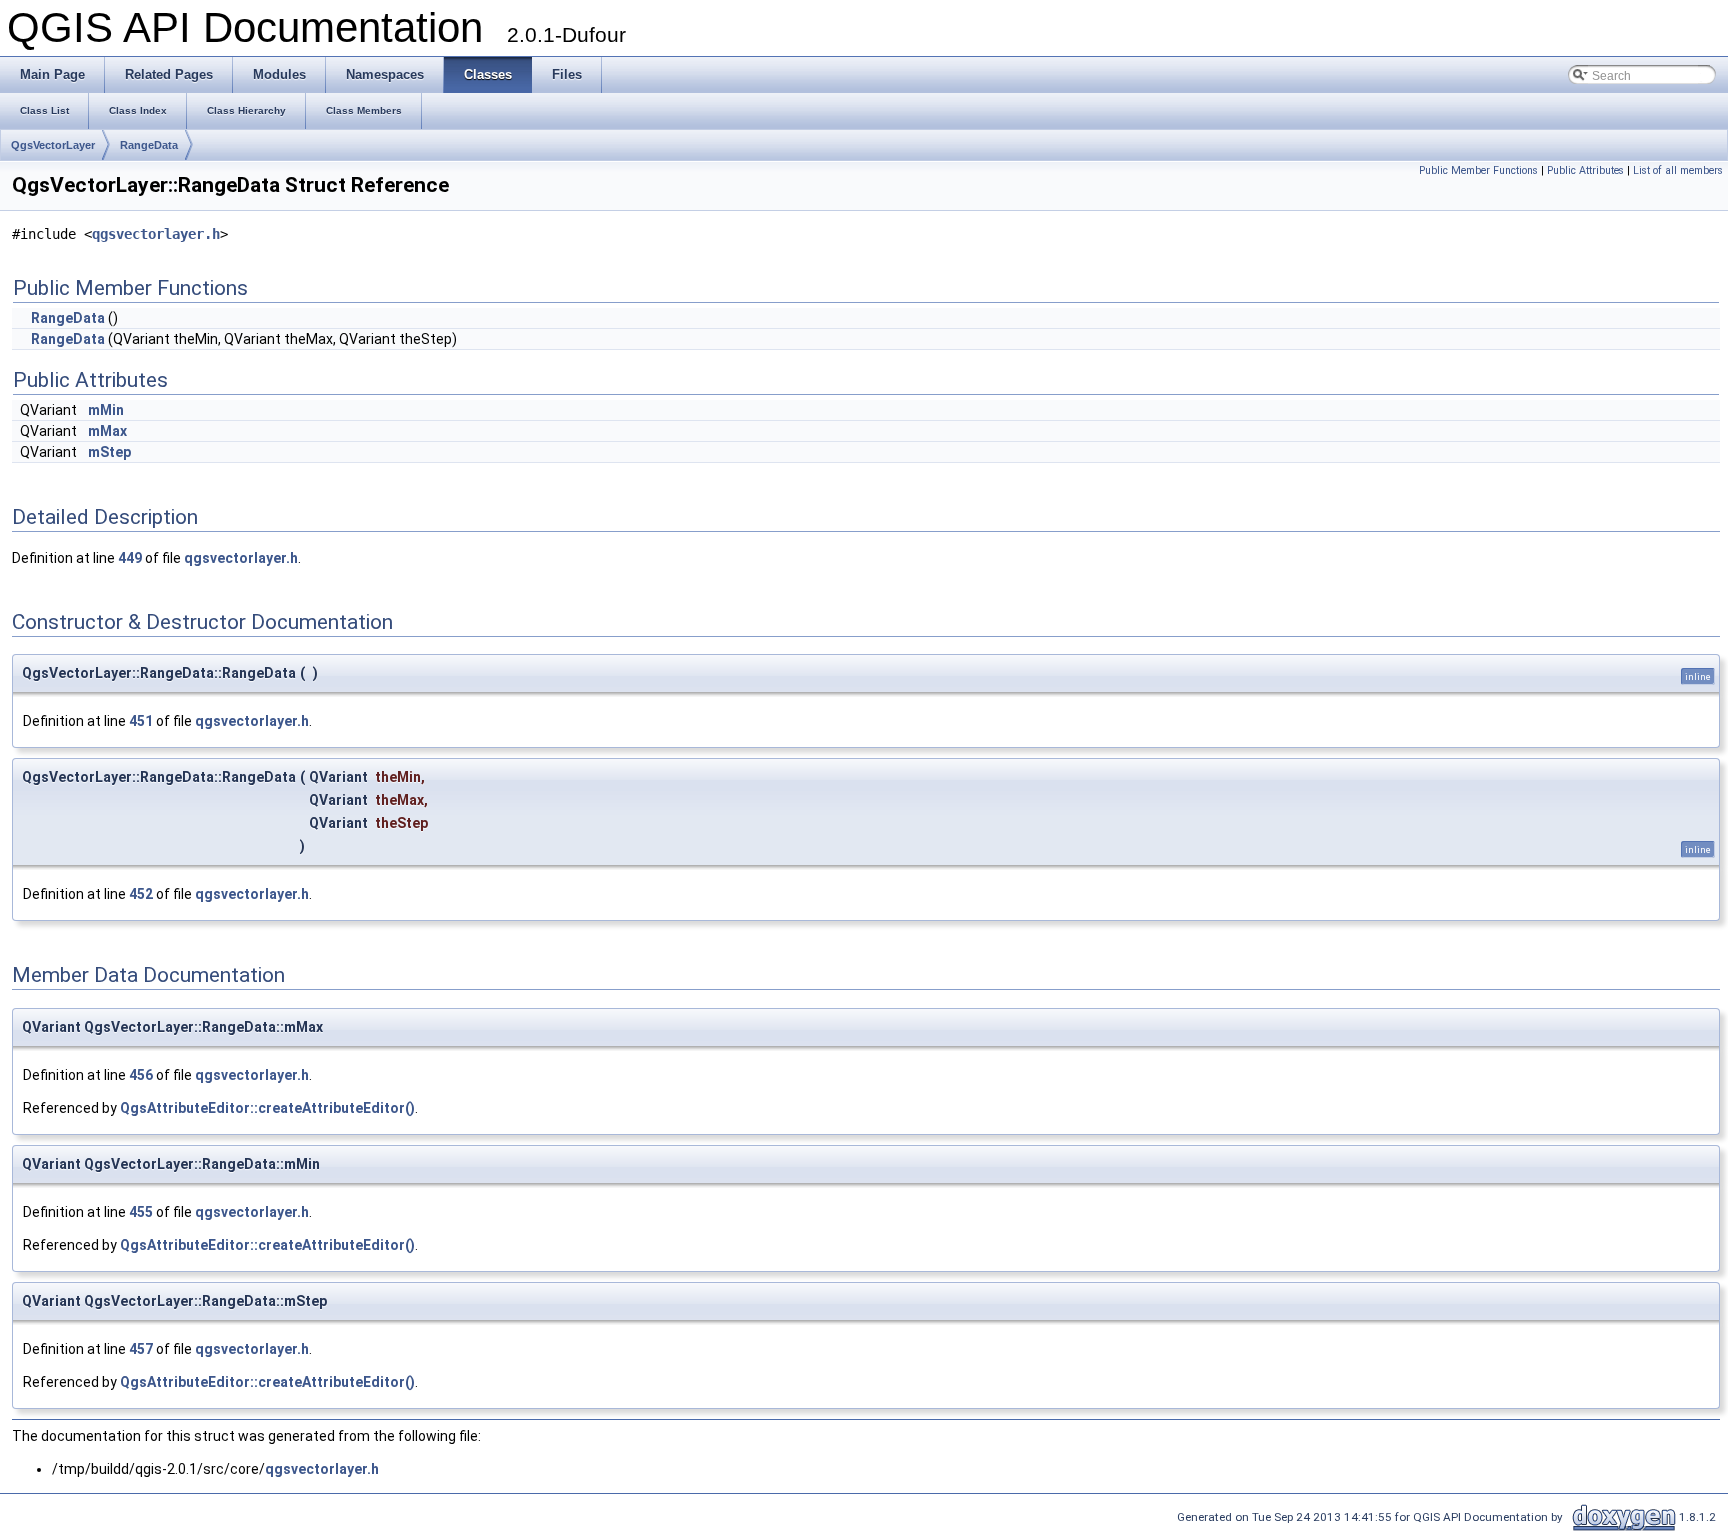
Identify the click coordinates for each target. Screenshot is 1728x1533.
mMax (107, 431)
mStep (109, 452)
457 (141, 1349)
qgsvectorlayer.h (156, 234)
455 (141, 1212)
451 (141, 721)
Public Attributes (1585, 170)
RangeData (149, 145)
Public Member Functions (1478, 170)
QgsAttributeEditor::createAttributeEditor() (267, 1108)
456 (141, 1075)
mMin (106, 410)
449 (130, 558)
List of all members (1678, 170)
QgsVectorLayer (53, 145)
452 (141, 894)
